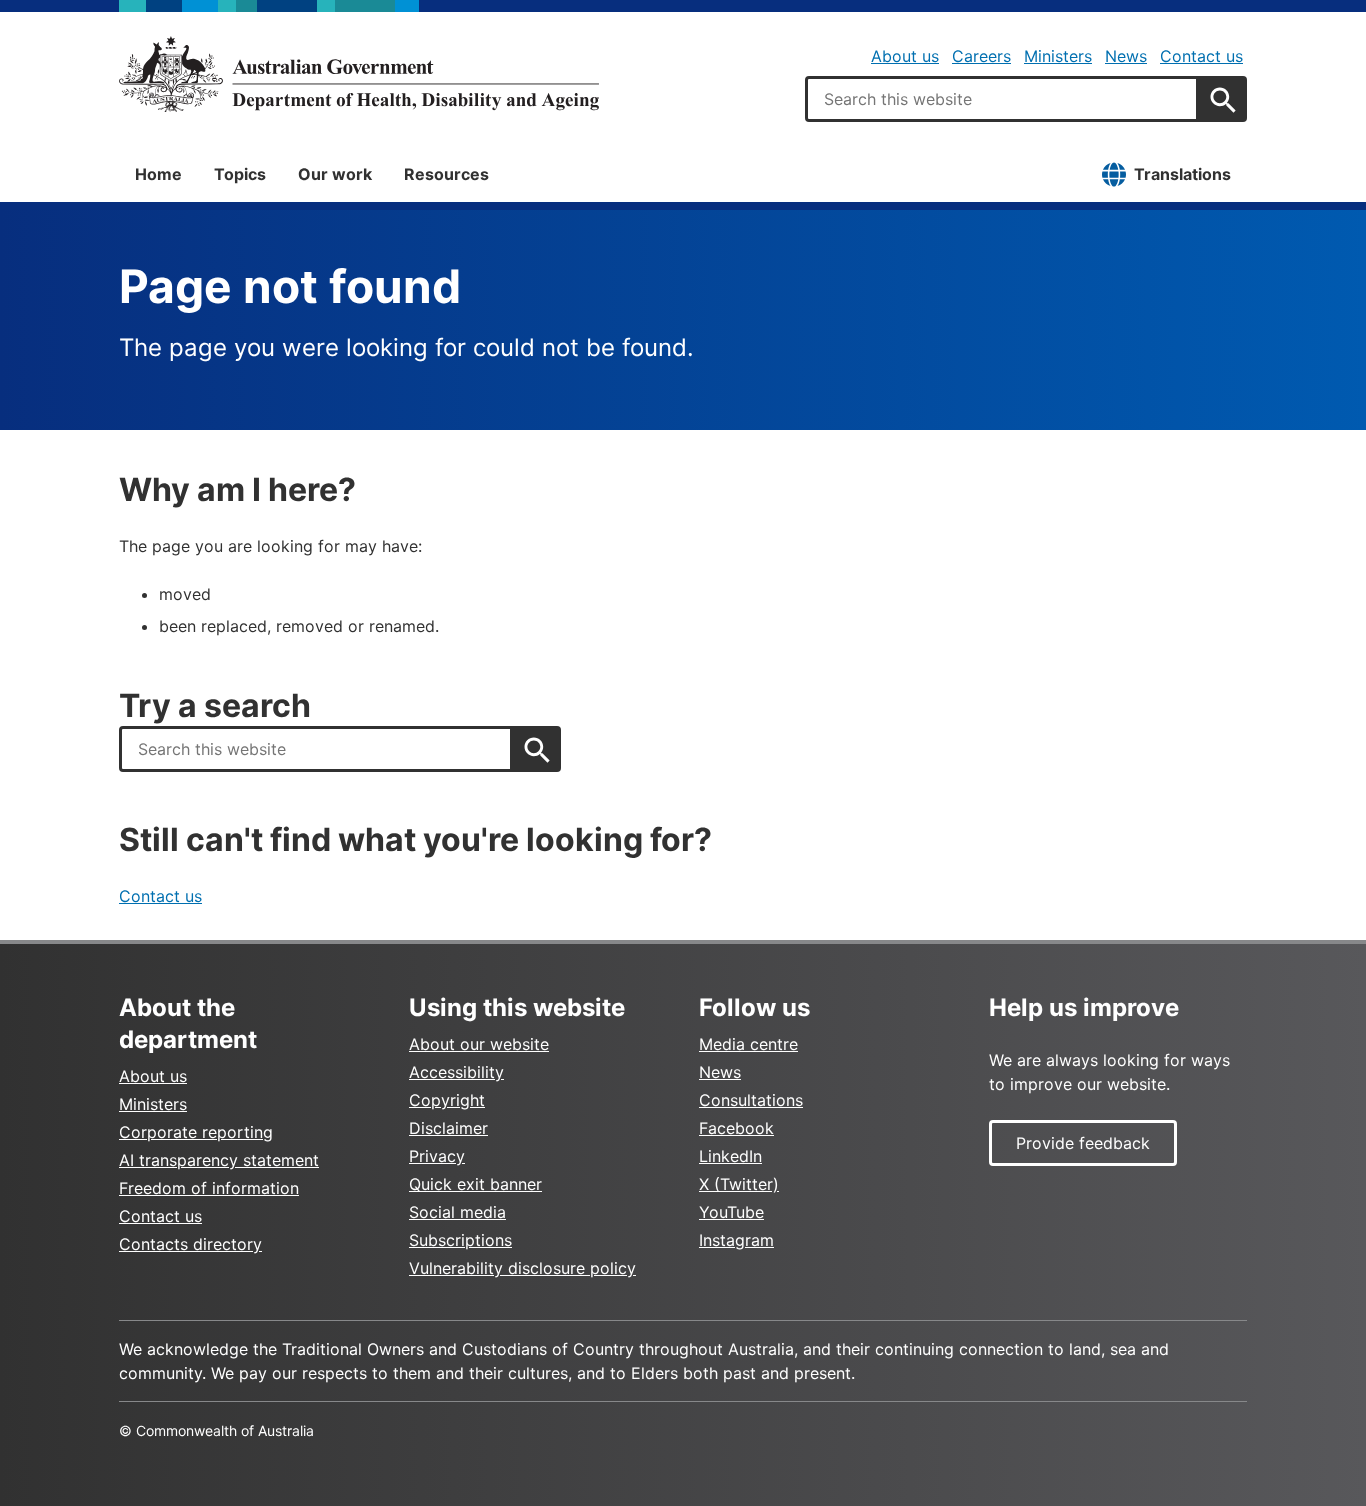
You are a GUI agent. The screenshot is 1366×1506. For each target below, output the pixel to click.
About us (905, 56)
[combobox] (1002, 99)
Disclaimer (448, 1128)
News (1126, 56)
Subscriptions (460, 1240)
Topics (240, 174)
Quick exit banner (475, 1184)
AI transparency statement (219, 1160)
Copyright (447, 1100)
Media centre (748, 1044)
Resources (446, 174)
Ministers (1058, 56)
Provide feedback (1083, 1143)
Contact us (1201, 56)
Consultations (751, 1100)
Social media (457, 1212)
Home (158, 174)
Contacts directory (190, 1244)
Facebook (736, 1128)
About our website (479, 1044)
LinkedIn (730, 1156)
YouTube (731, 1212)
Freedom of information (209, 1188)
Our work (335, 174)
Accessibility (456, 1072)
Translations (1182, 174)
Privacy (437, 1156)
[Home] (359, 74)
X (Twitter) (739, 1184)
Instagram (736, 1240)
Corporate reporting (196, 1132)
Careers (981, 56)
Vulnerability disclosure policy (522, 1268)
